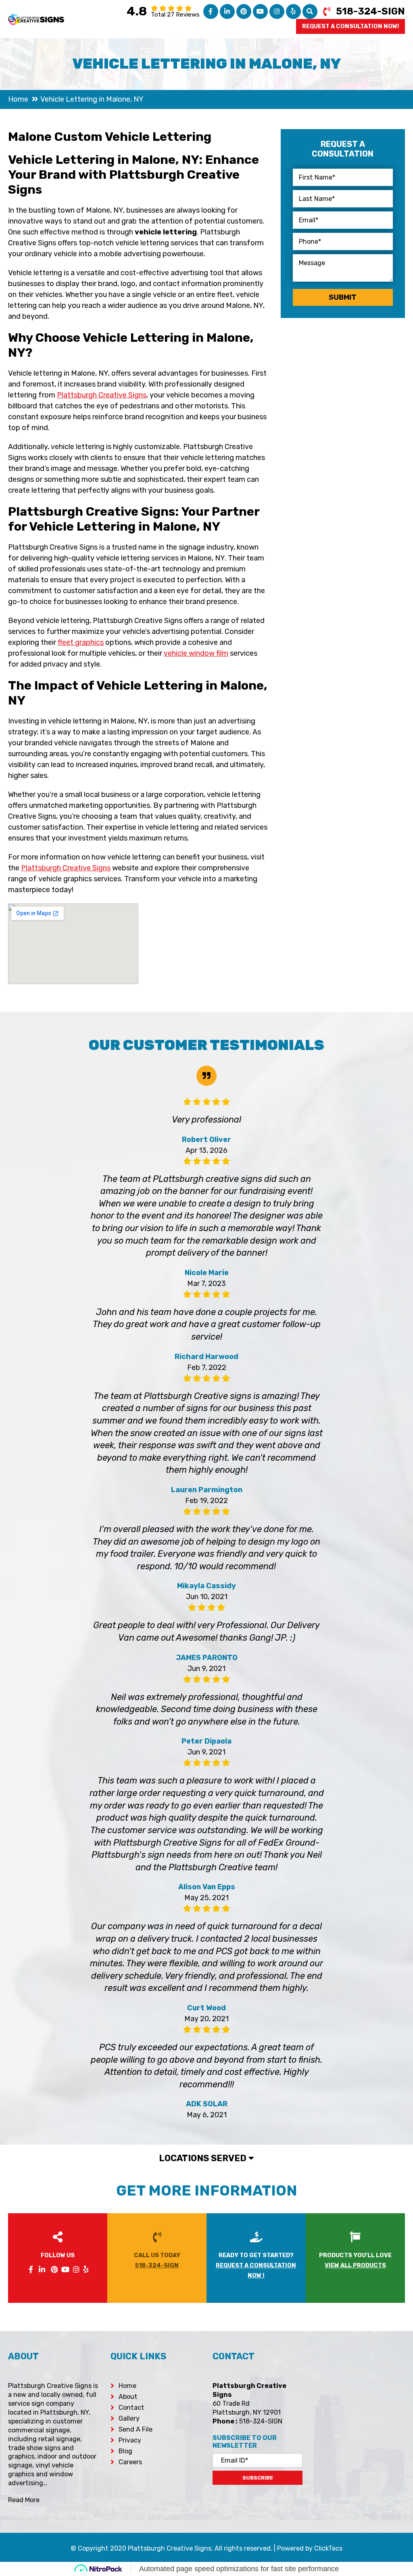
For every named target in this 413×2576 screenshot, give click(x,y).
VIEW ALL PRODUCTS (355, 2265)
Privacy (130, 2440)
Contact (131, 2408)
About (128, 2397)
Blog (125, 2451)
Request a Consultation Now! (350, 26)
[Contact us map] (360, 2410)
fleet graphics (81, 642)
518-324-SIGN (370, 11)
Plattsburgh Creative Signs (102, 395)
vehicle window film (196, 653)
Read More (24, 2500)
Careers (130, 2462)
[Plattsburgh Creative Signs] (36, 19)
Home (127, 2386)
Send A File (136, 2429)
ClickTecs (328, 2548)
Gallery (129, 2418)
